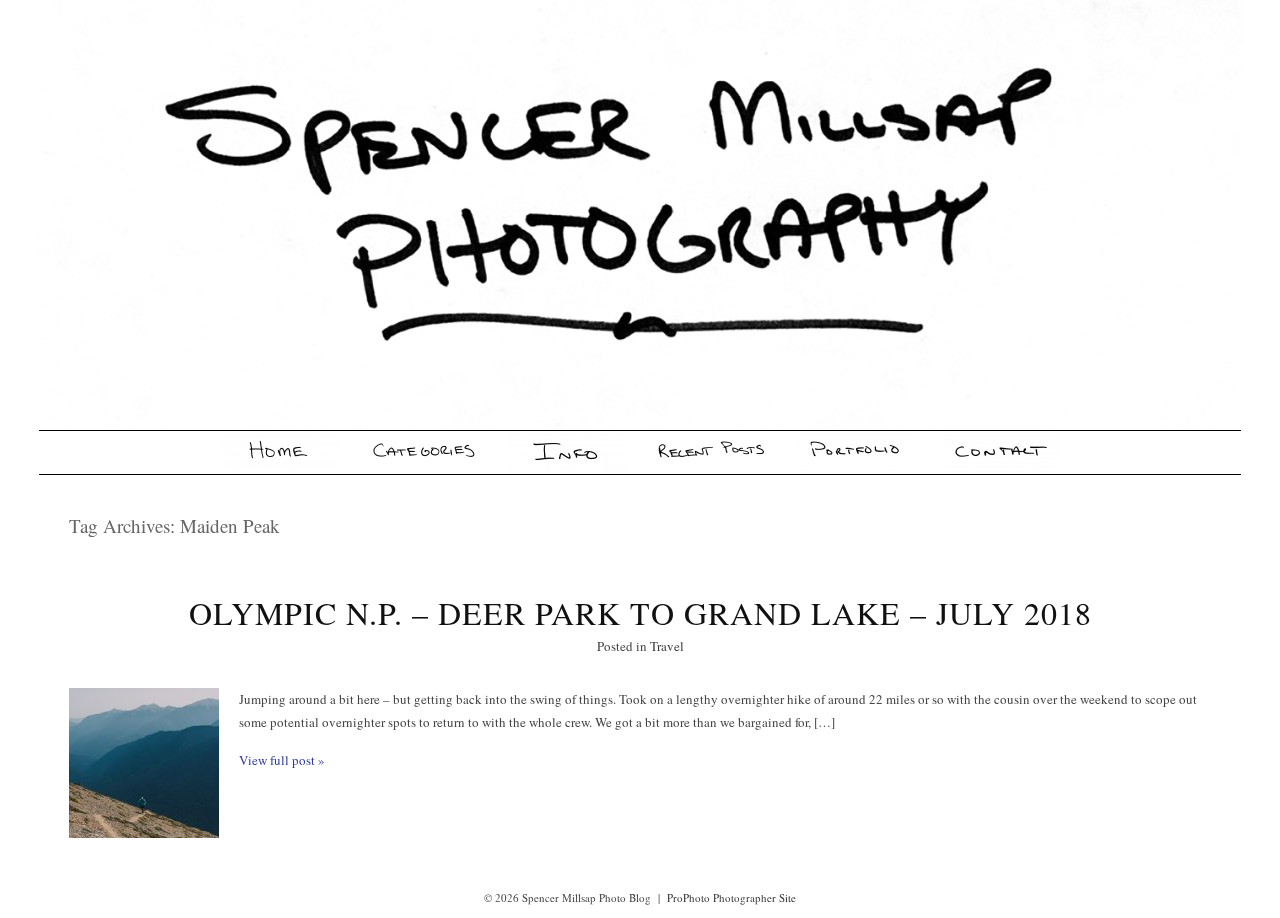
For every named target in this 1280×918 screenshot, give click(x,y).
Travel (667, 646)
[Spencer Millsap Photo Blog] (280, 452)
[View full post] (144, 763)
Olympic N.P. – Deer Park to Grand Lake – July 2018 (640, 612)
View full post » (282, 760)
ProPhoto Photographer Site (731, 897)
